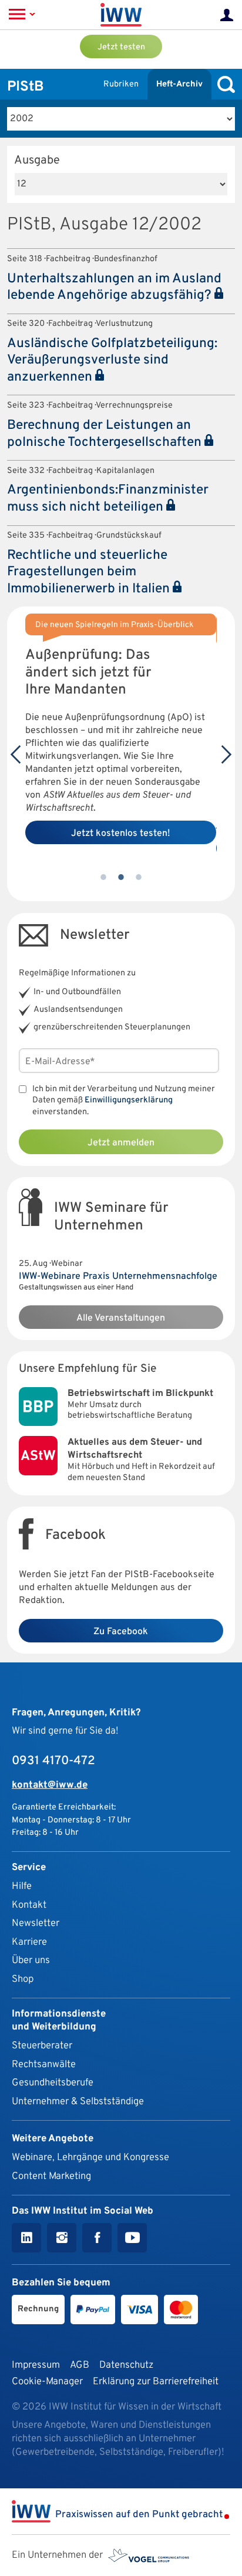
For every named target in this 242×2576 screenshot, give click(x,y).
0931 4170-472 (53, 1761)
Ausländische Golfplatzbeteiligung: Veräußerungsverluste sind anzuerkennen (112, 361)
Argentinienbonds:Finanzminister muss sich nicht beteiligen (108, 499)
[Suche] (223, 84)
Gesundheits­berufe (53, 2083)
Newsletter (36, 1923)
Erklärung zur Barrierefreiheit (156, 2382)
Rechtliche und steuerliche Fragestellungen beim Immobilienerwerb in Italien (90, 572)
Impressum (36, 2365)
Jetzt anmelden (121, 1143)
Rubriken (121, 84)
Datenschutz (126, 2365)
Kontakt (29, 1905)
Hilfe (22, 1886)
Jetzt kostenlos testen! (121, 834)
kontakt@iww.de (50, 1785)
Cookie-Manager (47, 2382)
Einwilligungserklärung (129, 1100)
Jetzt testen (121, 47)
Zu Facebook (121, 1632)
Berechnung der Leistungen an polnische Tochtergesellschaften (106, 434)
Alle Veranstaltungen (121, 1318)
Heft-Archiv (179, 84)
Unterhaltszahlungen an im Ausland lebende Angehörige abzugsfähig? (114, 288)
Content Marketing (51, 2176)
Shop (23, 1979)
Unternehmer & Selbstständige (78, 2102)
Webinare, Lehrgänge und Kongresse (90, 2157)
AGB (80, 2365)
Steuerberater (42, 2046)
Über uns (31, 1960)
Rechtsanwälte (44, 2065)
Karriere (29, 1942)
